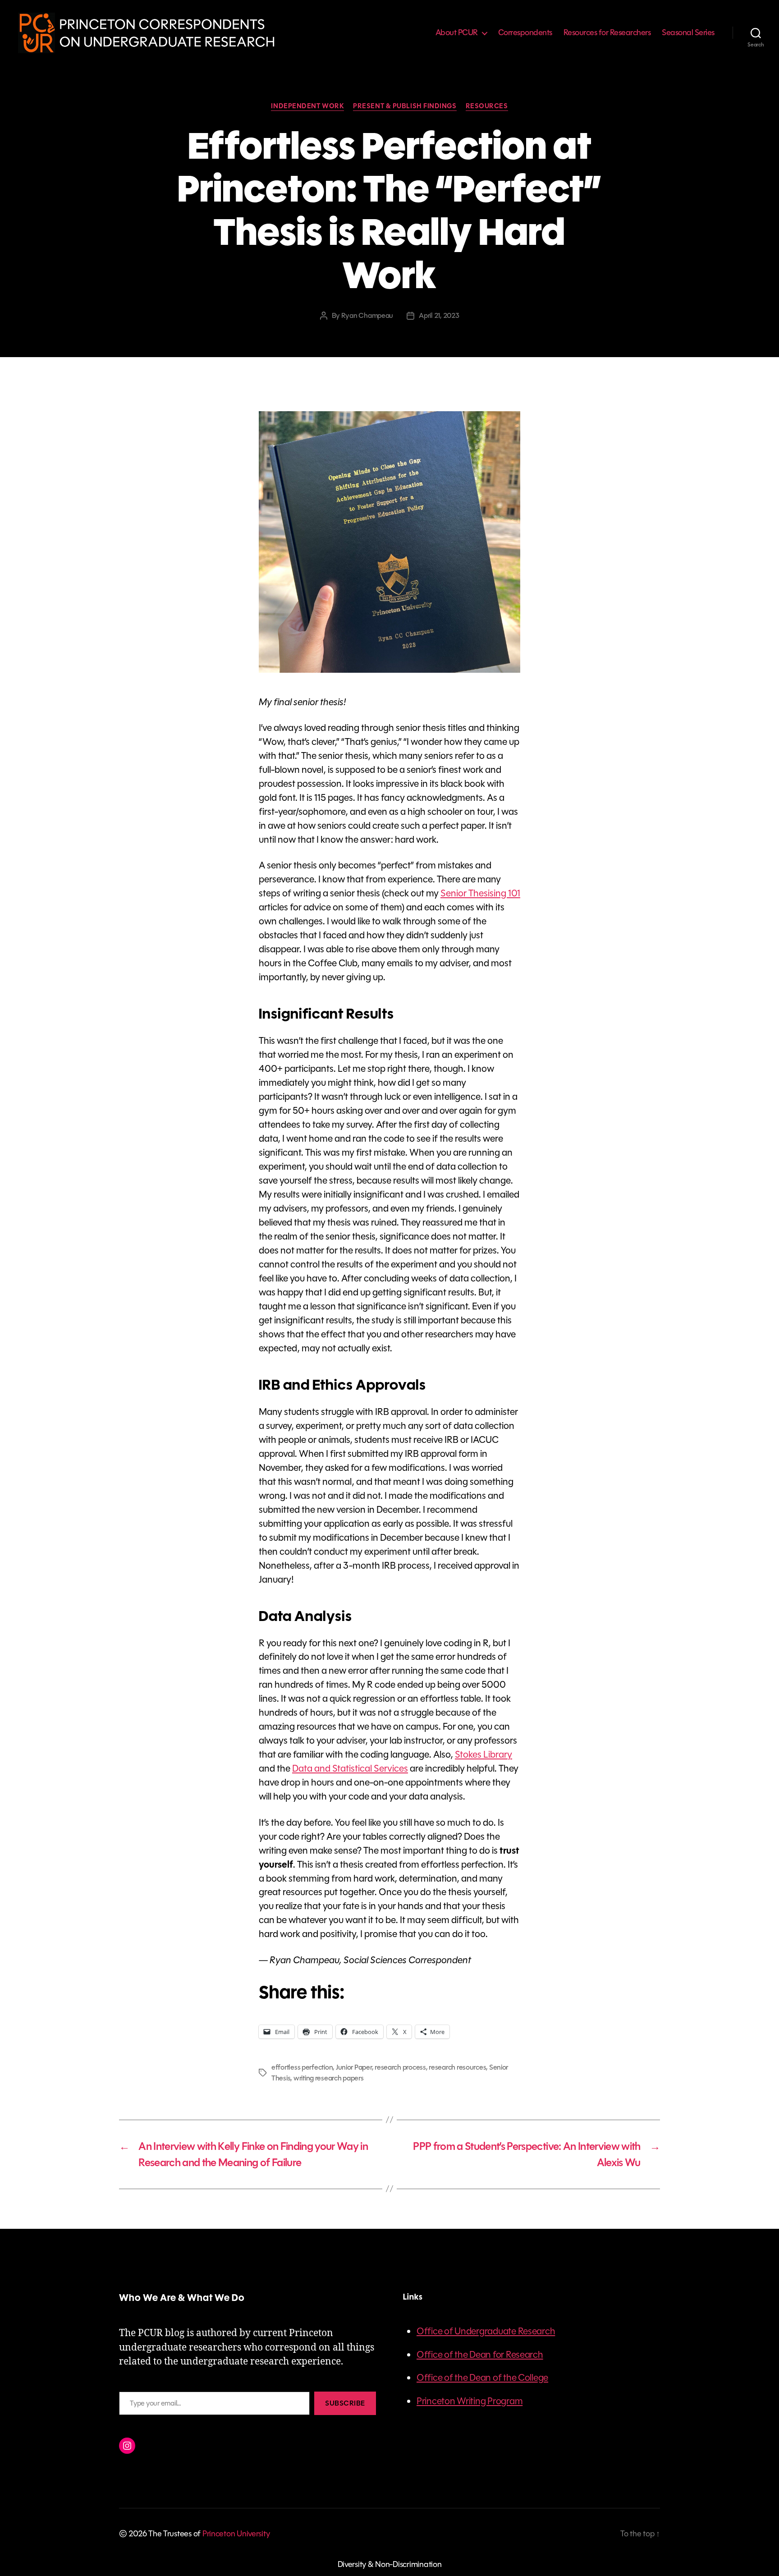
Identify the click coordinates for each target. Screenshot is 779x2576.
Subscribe (345, 2403)
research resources (457, 2067)
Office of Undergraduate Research (486, 2331)
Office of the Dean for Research (480, 2355)
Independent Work (307, 106)
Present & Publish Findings (405, 106)
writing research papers (329, 2078)
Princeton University (236, 2534)
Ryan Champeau (367, 315)
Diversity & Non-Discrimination (390, 2564)
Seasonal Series (688, 33)
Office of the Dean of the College (482, 2378)
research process (400, 2067)
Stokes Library (483, 1754)
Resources (487, 106)
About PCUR (457, 33)
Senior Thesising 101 (480, 893)
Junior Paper (354, 2067)
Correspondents (525, 33)
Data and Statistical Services (350, 1768)
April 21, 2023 (439, 315)
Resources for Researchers (607, 33)
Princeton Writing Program (470, 2401)
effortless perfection (302, 2067)
